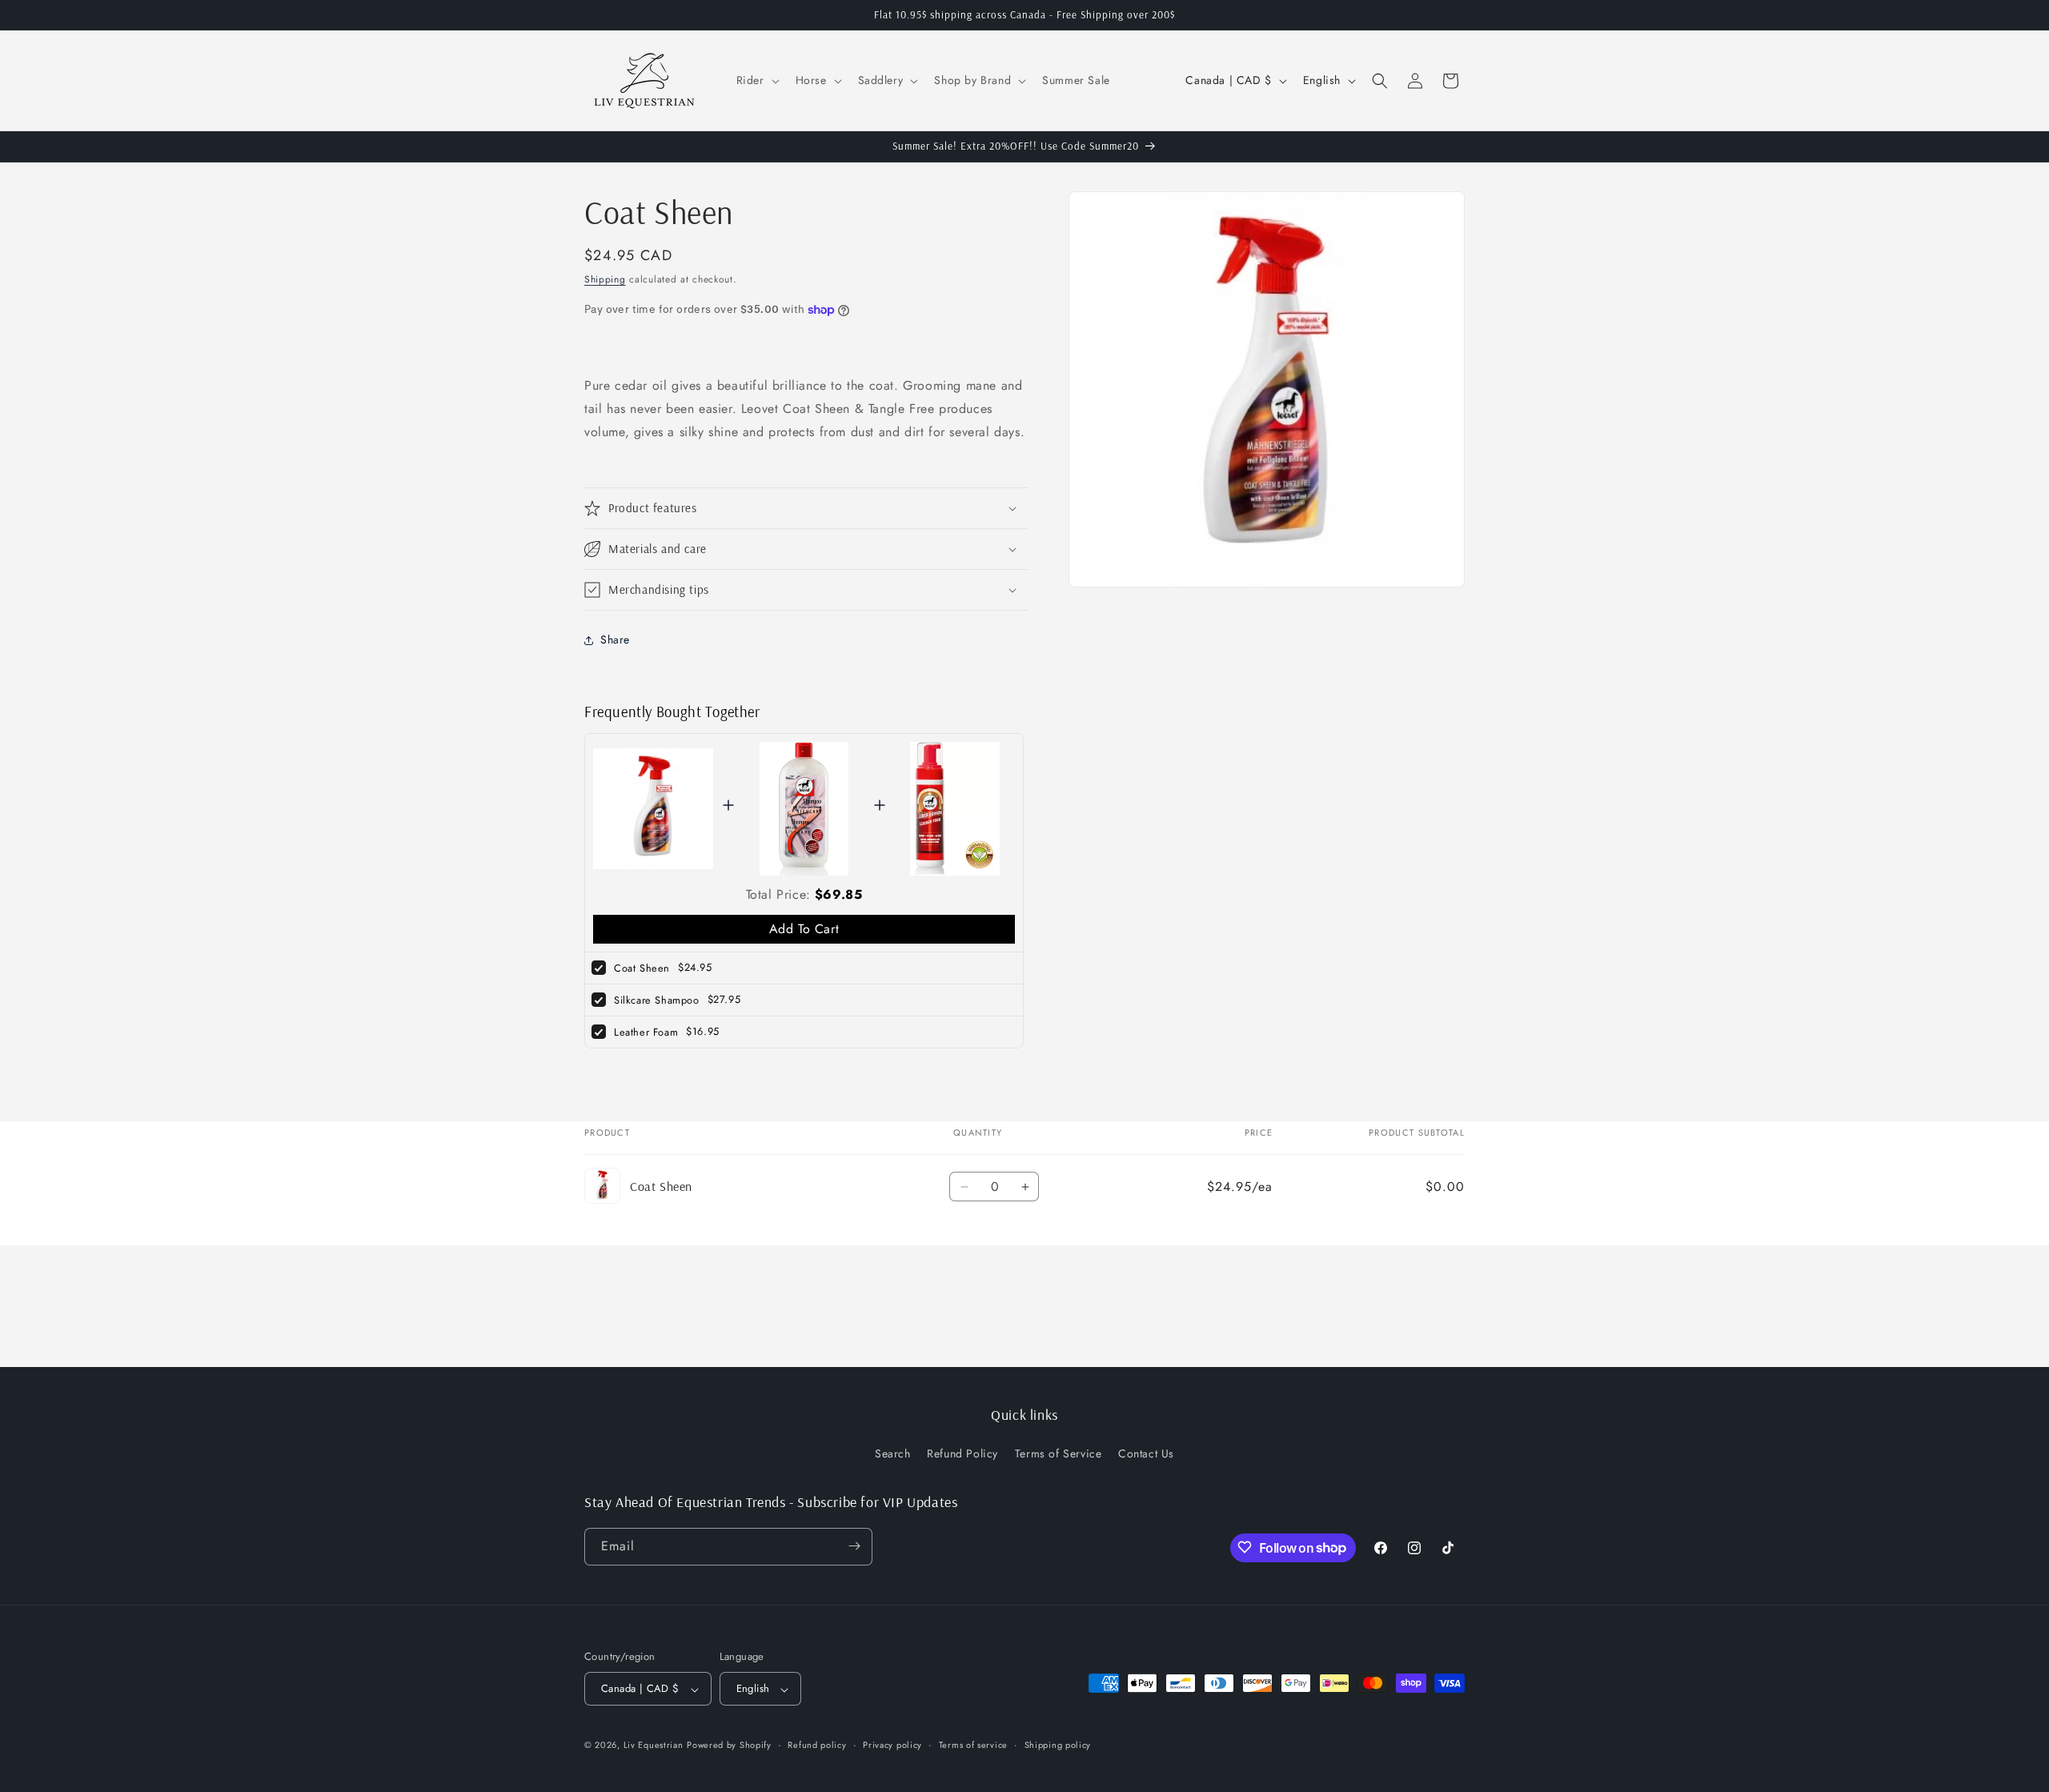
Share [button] (615, 639)
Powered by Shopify (729, 1746)
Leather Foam (646, 1032)
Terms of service (973, 1745)
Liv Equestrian (654, 1746)
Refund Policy (962, 1454)
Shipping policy (1058, 1745)
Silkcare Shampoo (657, 1000)
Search (893, 1454)
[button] (756, 80)
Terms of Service (1059, 1454)
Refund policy (817, 1745)
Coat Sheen (642, 968)
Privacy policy (892, 1745)
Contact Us (1146, 1454)
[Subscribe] (854, 1546)
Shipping (605, 279)
